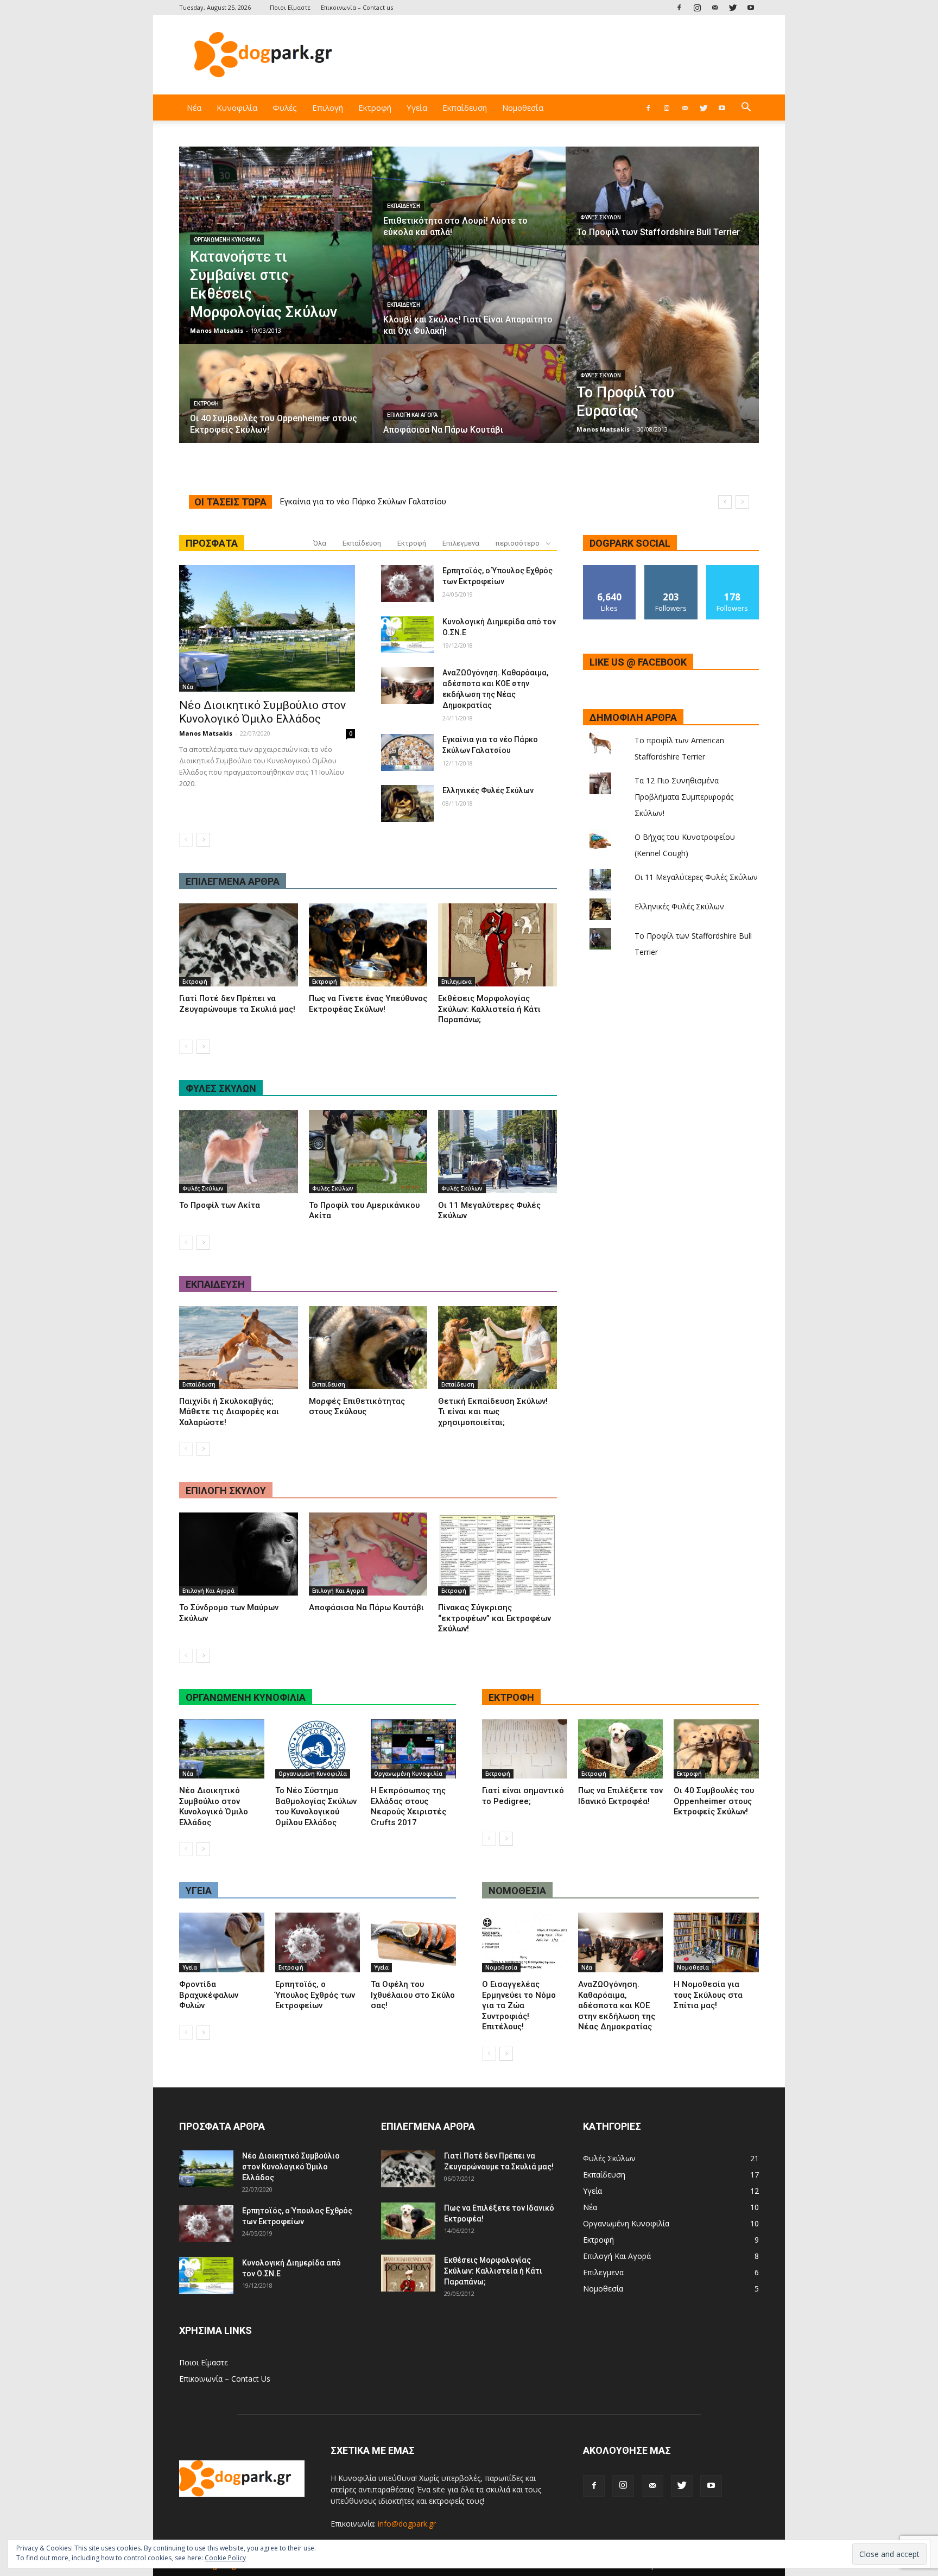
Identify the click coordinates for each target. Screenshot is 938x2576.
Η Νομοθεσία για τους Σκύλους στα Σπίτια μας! (708, 1995)
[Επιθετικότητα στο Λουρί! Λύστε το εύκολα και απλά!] (469, 206)
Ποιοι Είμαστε (290, 7)
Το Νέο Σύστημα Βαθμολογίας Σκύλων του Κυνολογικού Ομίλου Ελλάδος (316, 1806)
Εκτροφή (375, 107)
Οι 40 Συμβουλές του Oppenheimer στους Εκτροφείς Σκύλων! (714, 1801)
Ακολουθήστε (671, 569)
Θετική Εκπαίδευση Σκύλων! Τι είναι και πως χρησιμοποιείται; (493, 1412)
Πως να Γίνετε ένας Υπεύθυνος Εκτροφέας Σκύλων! (368, 1004)
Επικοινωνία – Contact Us (225, 2379)
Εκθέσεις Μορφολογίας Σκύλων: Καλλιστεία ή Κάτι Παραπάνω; (489, 1009)
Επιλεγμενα (461, 543)
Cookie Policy (225, 2558)
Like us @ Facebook (638, 662)
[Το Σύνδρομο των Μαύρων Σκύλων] (239, 1554)
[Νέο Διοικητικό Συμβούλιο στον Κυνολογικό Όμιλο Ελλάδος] (267, 628)
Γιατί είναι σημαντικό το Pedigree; (523, 1796)
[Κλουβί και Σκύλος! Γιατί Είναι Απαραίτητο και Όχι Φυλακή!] (469, 305)
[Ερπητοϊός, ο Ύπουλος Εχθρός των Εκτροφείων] (407, 584)
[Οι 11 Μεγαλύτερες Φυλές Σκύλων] (497, 1152)
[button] (746, 108)
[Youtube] (751, 7)
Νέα (194, 107)
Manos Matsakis (217, 330)
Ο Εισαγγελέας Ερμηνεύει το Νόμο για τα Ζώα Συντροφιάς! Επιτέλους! (519, 2005)
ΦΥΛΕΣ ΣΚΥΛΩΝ (221, 1088)
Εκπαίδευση (465, 107)
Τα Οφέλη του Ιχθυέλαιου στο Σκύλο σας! (413, 1995)
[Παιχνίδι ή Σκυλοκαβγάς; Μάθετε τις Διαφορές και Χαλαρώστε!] (239, 1348)
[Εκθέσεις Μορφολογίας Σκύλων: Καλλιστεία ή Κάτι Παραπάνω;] (497, 945)
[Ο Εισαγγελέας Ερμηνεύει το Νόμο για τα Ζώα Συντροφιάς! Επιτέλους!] (525, 1942)
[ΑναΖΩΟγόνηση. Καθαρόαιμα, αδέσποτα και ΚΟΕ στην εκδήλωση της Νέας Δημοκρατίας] (407, 686)
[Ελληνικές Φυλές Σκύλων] (407, 803)
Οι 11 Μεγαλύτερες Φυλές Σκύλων (696, 877)
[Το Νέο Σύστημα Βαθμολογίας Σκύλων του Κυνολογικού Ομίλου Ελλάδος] (318, 1749)
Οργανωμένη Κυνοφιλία (227, 240)
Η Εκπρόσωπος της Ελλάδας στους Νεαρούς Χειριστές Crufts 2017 (408, 1806)
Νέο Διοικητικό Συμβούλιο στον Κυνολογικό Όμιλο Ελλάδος (391, 502)
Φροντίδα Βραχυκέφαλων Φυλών (209, 1995)
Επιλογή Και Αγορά (412, 415)
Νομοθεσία (523, 107)
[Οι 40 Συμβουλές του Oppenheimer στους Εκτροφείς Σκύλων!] (276, 404)
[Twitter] (733, 7)
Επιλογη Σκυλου (226, 1490)
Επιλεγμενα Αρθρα (233, 881)
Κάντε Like (610, 569)
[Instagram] (697, 7)
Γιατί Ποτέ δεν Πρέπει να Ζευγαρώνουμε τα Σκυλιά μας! (237, 1004)
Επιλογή (328, 107)
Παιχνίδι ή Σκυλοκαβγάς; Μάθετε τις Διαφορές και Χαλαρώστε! (229, 1412)
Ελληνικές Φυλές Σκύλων (488, 790)
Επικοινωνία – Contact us (357, 7)
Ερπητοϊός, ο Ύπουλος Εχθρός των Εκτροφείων (315, 1995)
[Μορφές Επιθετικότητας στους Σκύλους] (368, 1348)
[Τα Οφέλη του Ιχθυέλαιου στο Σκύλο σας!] (413, 1942)
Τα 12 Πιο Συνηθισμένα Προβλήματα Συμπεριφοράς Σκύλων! (684, 797)
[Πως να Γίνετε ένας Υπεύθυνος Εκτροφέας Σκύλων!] (368, 945)
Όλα (320, 543)
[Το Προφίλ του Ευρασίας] (662, 344)
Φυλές (285, 107)
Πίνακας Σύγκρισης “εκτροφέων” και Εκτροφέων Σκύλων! (495, 1618)
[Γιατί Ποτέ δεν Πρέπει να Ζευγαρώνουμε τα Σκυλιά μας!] (239, 945)
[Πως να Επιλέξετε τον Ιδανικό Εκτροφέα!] (621, 1749)
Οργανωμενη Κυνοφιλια (246, 1697)
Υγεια (199, 1891)
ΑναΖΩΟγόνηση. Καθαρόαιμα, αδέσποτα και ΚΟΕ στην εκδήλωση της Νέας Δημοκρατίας (617, 2005)
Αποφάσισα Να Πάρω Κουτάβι (366, 1607)
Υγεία (417, 107)
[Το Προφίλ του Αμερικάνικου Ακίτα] (368, 1152)
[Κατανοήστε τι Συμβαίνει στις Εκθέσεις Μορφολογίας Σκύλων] (276, 245)
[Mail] (715, 7)
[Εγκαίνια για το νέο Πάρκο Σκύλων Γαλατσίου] (407, 752)
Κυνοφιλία (237, 107)
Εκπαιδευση (215, 1284)
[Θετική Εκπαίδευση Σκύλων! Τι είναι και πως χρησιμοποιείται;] (497, 1348)
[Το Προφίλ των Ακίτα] (239, 1152)
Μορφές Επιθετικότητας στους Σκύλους (357, 1407)
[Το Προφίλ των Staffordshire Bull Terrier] (662, 206)
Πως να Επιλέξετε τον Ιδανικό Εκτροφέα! (620, 1796)
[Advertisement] (561, 55)
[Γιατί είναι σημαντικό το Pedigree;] (525, 1749)
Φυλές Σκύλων (601, 217)
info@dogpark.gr (407, 2524)
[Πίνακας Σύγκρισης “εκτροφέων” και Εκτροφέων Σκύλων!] (497, 1554)
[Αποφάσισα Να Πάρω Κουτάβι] (469, 404)
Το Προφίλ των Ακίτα (220, 1205)
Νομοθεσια (517, 1891)
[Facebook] (679, 7)
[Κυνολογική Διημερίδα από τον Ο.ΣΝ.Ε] (407, 635)
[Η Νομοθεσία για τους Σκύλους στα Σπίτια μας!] (716, 1942)
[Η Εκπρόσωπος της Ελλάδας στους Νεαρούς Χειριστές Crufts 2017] (413, 1749)
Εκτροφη (511, 1697)
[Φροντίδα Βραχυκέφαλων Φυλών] (222, 1942)
